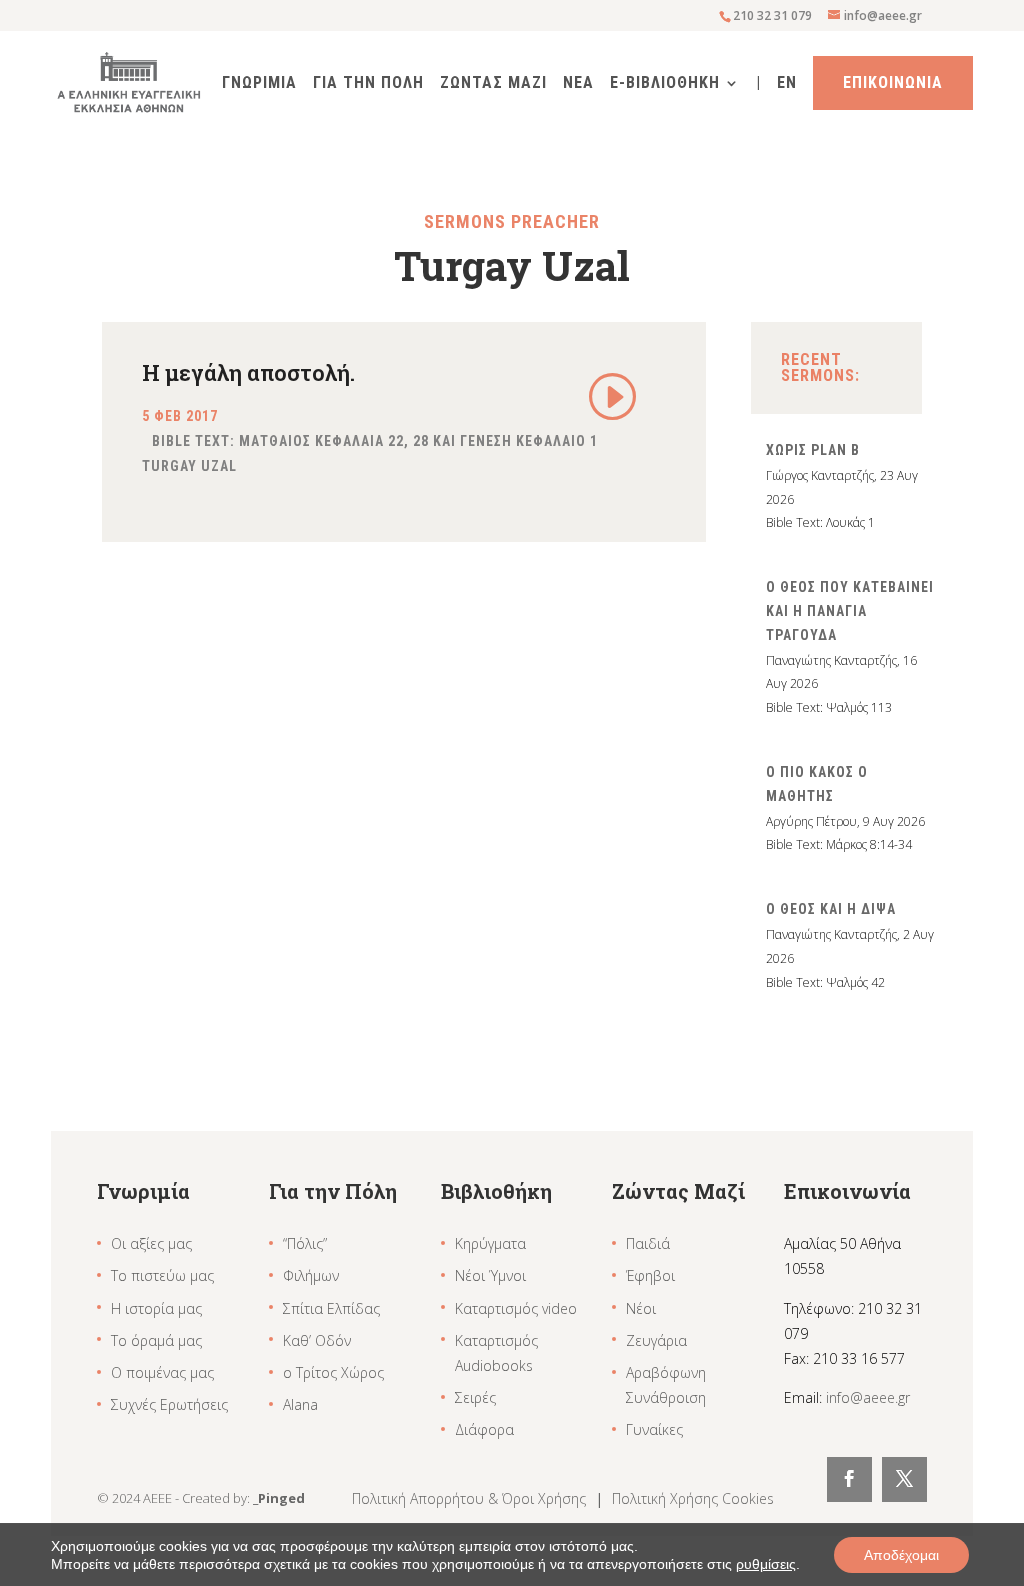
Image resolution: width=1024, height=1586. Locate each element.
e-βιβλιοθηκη (665, 84)
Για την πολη (368, 84)
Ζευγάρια (656, 1340)
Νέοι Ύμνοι (490, 1275)
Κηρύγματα (490, 1243)
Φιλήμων (311, 1275)
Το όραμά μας (156, 1340)
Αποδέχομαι (901, 1555)
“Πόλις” (305, 1243)
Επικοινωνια (893, 82)
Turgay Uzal (189, 466)
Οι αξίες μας (151, 1243)
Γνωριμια (259, 84)
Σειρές (475, 1397)
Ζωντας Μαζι (493, 84)
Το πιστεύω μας (162, 1275)
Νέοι (641, 1308)
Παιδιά (648, 1243)
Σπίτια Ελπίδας (331, 1308)
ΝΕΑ (578, 84)
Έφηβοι (650, 1275)
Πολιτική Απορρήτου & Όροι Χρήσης (471, 1498)
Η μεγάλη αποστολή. (248, 372)
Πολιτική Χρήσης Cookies (693, 1498)
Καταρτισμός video (516, 1308)
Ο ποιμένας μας (162, 1372)
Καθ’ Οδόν (317, 1340)
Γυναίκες (654, 1429)
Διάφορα (484, 1429)
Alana (300, 1404)
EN (787, 84)
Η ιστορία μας (156, 1308)
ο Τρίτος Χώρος (333, 1372)
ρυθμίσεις (766, 1564)
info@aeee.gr (868, 1397)
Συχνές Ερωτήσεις (169, 1404)
